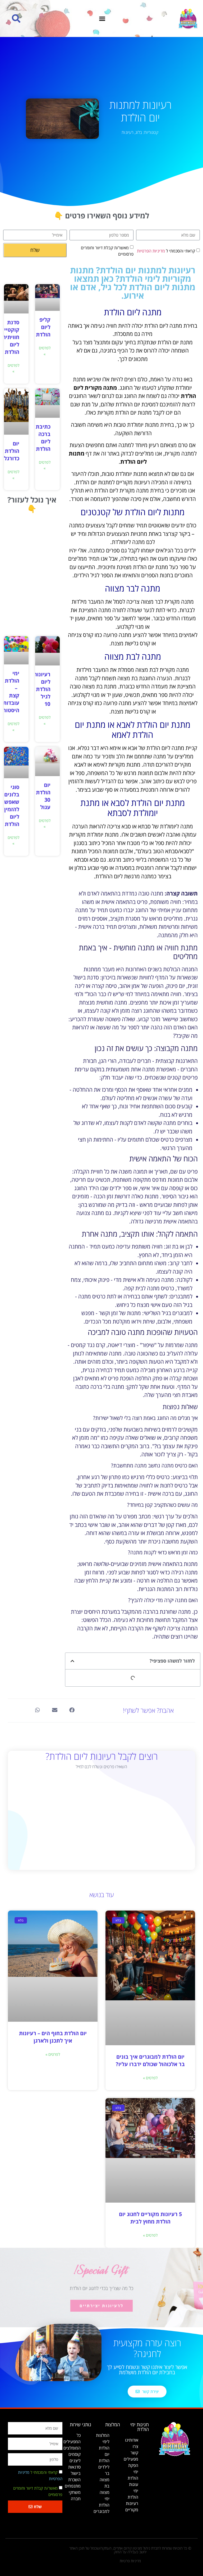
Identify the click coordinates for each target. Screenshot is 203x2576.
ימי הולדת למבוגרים (101, 2505)
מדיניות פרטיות (130, 2561)
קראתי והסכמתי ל (166, 251)
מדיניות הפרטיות (151, 251)
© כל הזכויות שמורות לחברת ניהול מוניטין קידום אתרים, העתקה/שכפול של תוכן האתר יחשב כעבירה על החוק (130, 2550)
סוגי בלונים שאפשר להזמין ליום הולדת (10, 806)
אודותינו (132, 2440)
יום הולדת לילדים (104, 2461)
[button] (102, 18)
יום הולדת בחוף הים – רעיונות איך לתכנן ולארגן (53, 2037)
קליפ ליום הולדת (43, 327)
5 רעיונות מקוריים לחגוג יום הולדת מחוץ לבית (150, 2218)
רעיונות (128, 132)
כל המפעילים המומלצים (72, 2442)
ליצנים (75, 2461)
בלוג (139, 132)
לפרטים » (45, 351)
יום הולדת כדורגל (12, 451)
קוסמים (75, 2454)
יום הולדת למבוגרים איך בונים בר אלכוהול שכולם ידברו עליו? (150, 2060)
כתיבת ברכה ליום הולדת (43, 438)
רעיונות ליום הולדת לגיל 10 (42, 689)
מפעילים (131, 2459)
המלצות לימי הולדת (103, 2442)
